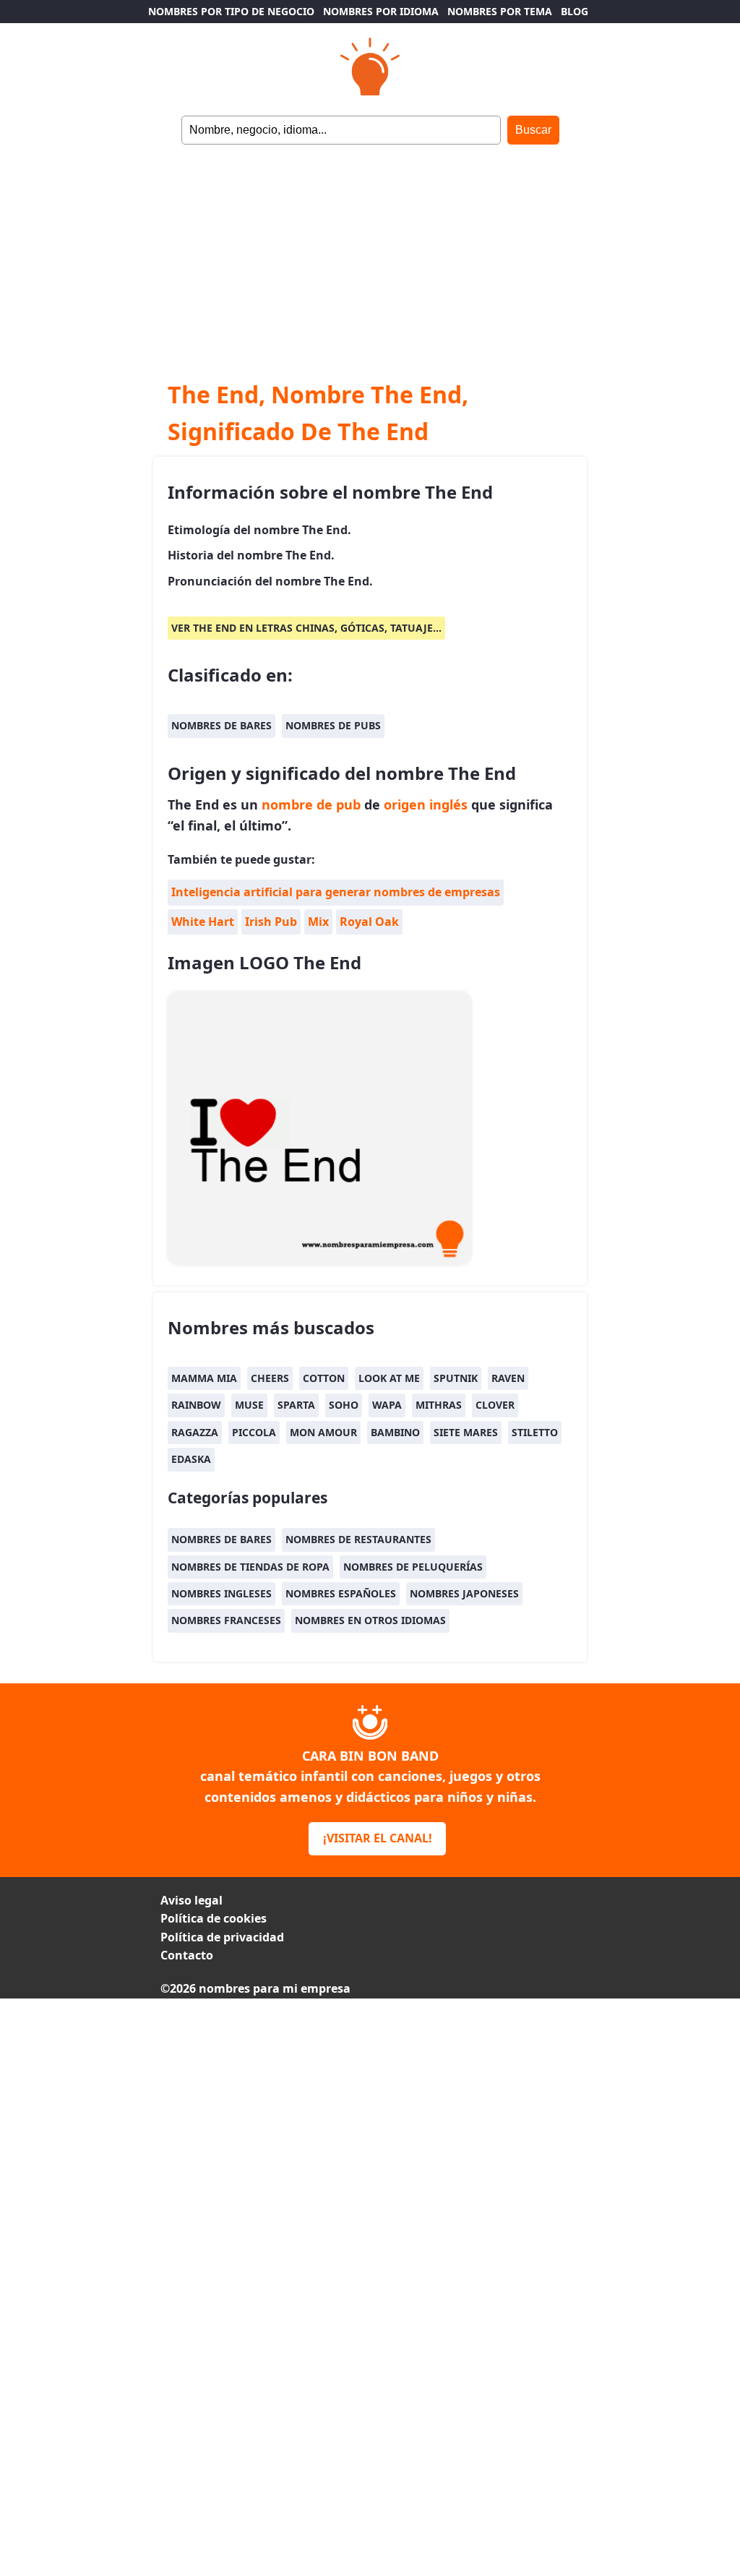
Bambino (395, 1432)
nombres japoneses (464, 1593)
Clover (495, 1405)
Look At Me (389, 1378)
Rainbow (196, 1405)
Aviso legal (192, 1900)
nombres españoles (341, 1593)
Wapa (387, 1405)
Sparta (296, 1405)
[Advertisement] (370, 253)
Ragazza (195, 1432)
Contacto (187, 1955)
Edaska (191, 1459)
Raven (508, 1378)
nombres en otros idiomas (370, 1620)
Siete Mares (466, 1432)
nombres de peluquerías (413, 1567)
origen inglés (426, 804)
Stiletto (535, 1432)
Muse (249, 1405)
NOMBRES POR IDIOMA (381, 11)
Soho (344, 1405)
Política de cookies (214, 1918)
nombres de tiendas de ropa (250, 1567)
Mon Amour (323, 1432)
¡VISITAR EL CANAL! (378, 1838)
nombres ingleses (221, 1593)
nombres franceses (226, 1620)
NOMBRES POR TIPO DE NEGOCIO (231, 11)
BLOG (575, 11)
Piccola (254, 1432)
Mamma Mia (204, 1378)
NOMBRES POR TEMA (500, 11)
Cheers (270, 1378)
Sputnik (456, 1378)
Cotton (324, 1378)
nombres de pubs (333, 725)
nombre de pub (311, 804)
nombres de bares (221, 725)
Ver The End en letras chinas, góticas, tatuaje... (306, 628)
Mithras (439, 1405)
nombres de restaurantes (358, 1539)
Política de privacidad (222, 1937)
